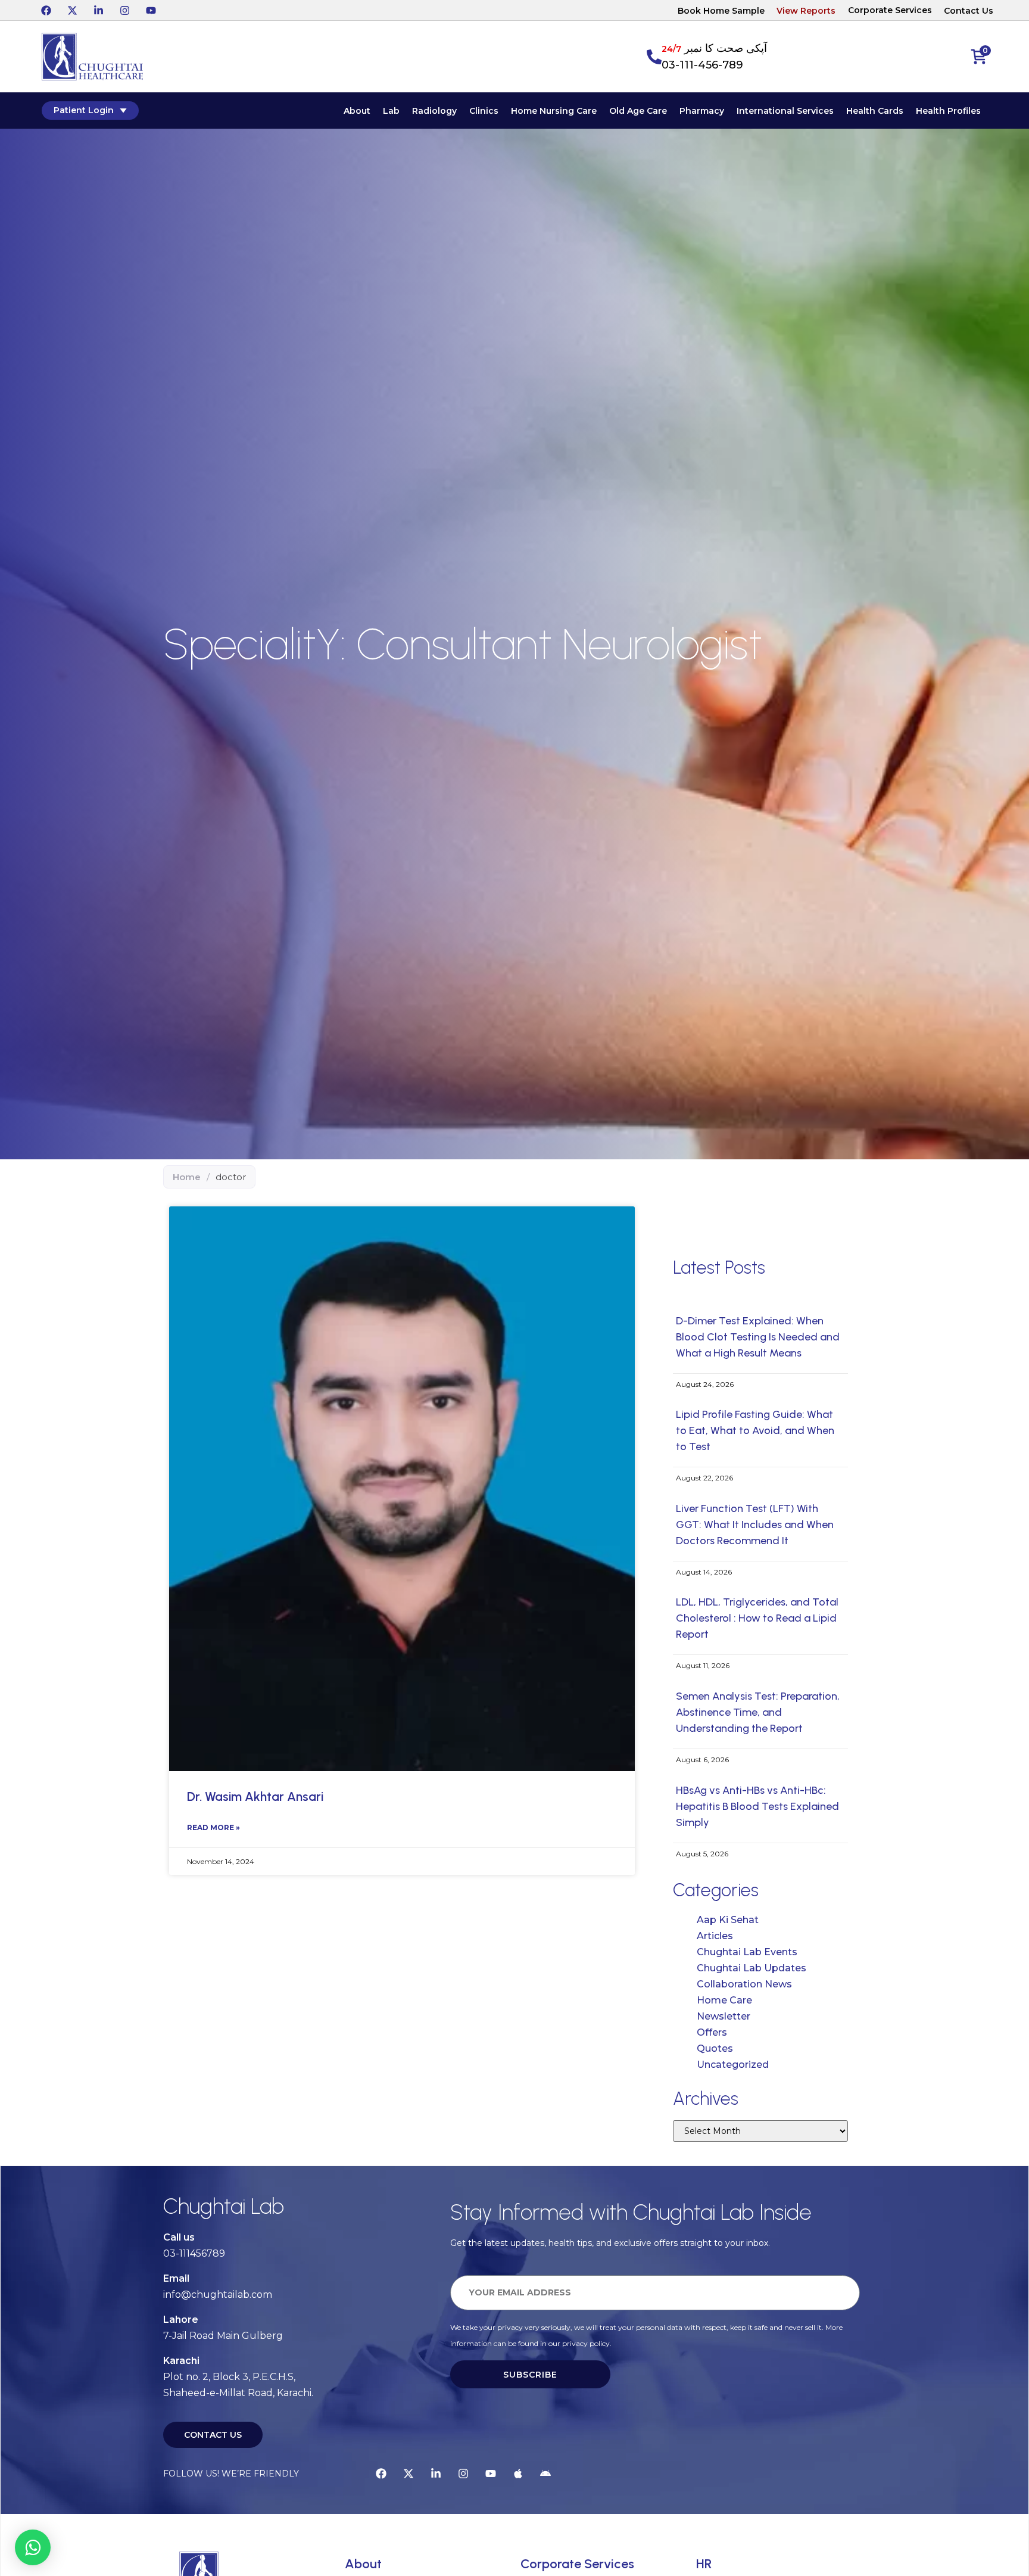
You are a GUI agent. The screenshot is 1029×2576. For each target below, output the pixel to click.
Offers (712, 2032)
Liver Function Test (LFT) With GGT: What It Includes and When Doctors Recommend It (755, 1525)
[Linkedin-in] (98, 10)
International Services (785, 111)
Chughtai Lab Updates (752, 1968)
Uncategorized (733, 2065)
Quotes (715, 2048)
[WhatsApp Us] (33, 2547)
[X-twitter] (72, 10)
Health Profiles (948, 111)
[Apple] (518, 2474)
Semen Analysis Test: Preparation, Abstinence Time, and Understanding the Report (758, 1712)
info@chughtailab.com (218, 2295)
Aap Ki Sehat (728, 1920)
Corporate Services (890, 10)
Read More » (213, 1827)
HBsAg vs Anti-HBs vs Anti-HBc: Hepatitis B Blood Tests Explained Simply (757, 1806)
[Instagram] (124, 10)
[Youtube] (151, 10)
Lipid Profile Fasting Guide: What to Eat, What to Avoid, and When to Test (755, 1430)
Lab (391, 111)
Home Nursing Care (554, 111)
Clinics (484, 111)
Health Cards (875, 111)
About (357, 111)
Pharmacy (702, 111)
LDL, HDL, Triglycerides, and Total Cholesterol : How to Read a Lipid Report (757, 1618)
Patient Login (84, 110)
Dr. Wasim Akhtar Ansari (255, 1796)
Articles (715, 1936)
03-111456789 (194, 2253)
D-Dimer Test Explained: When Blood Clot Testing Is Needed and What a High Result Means (758, 1337)
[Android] (545, 2474)
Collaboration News (744, 1984)
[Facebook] (46, 10)
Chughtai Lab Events (747, 1952)
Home (187, 1177)
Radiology (434, 111)
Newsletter (724, 2016)
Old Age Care (638, 111)
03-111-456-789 (702, 65)
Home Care (724, 2000)
